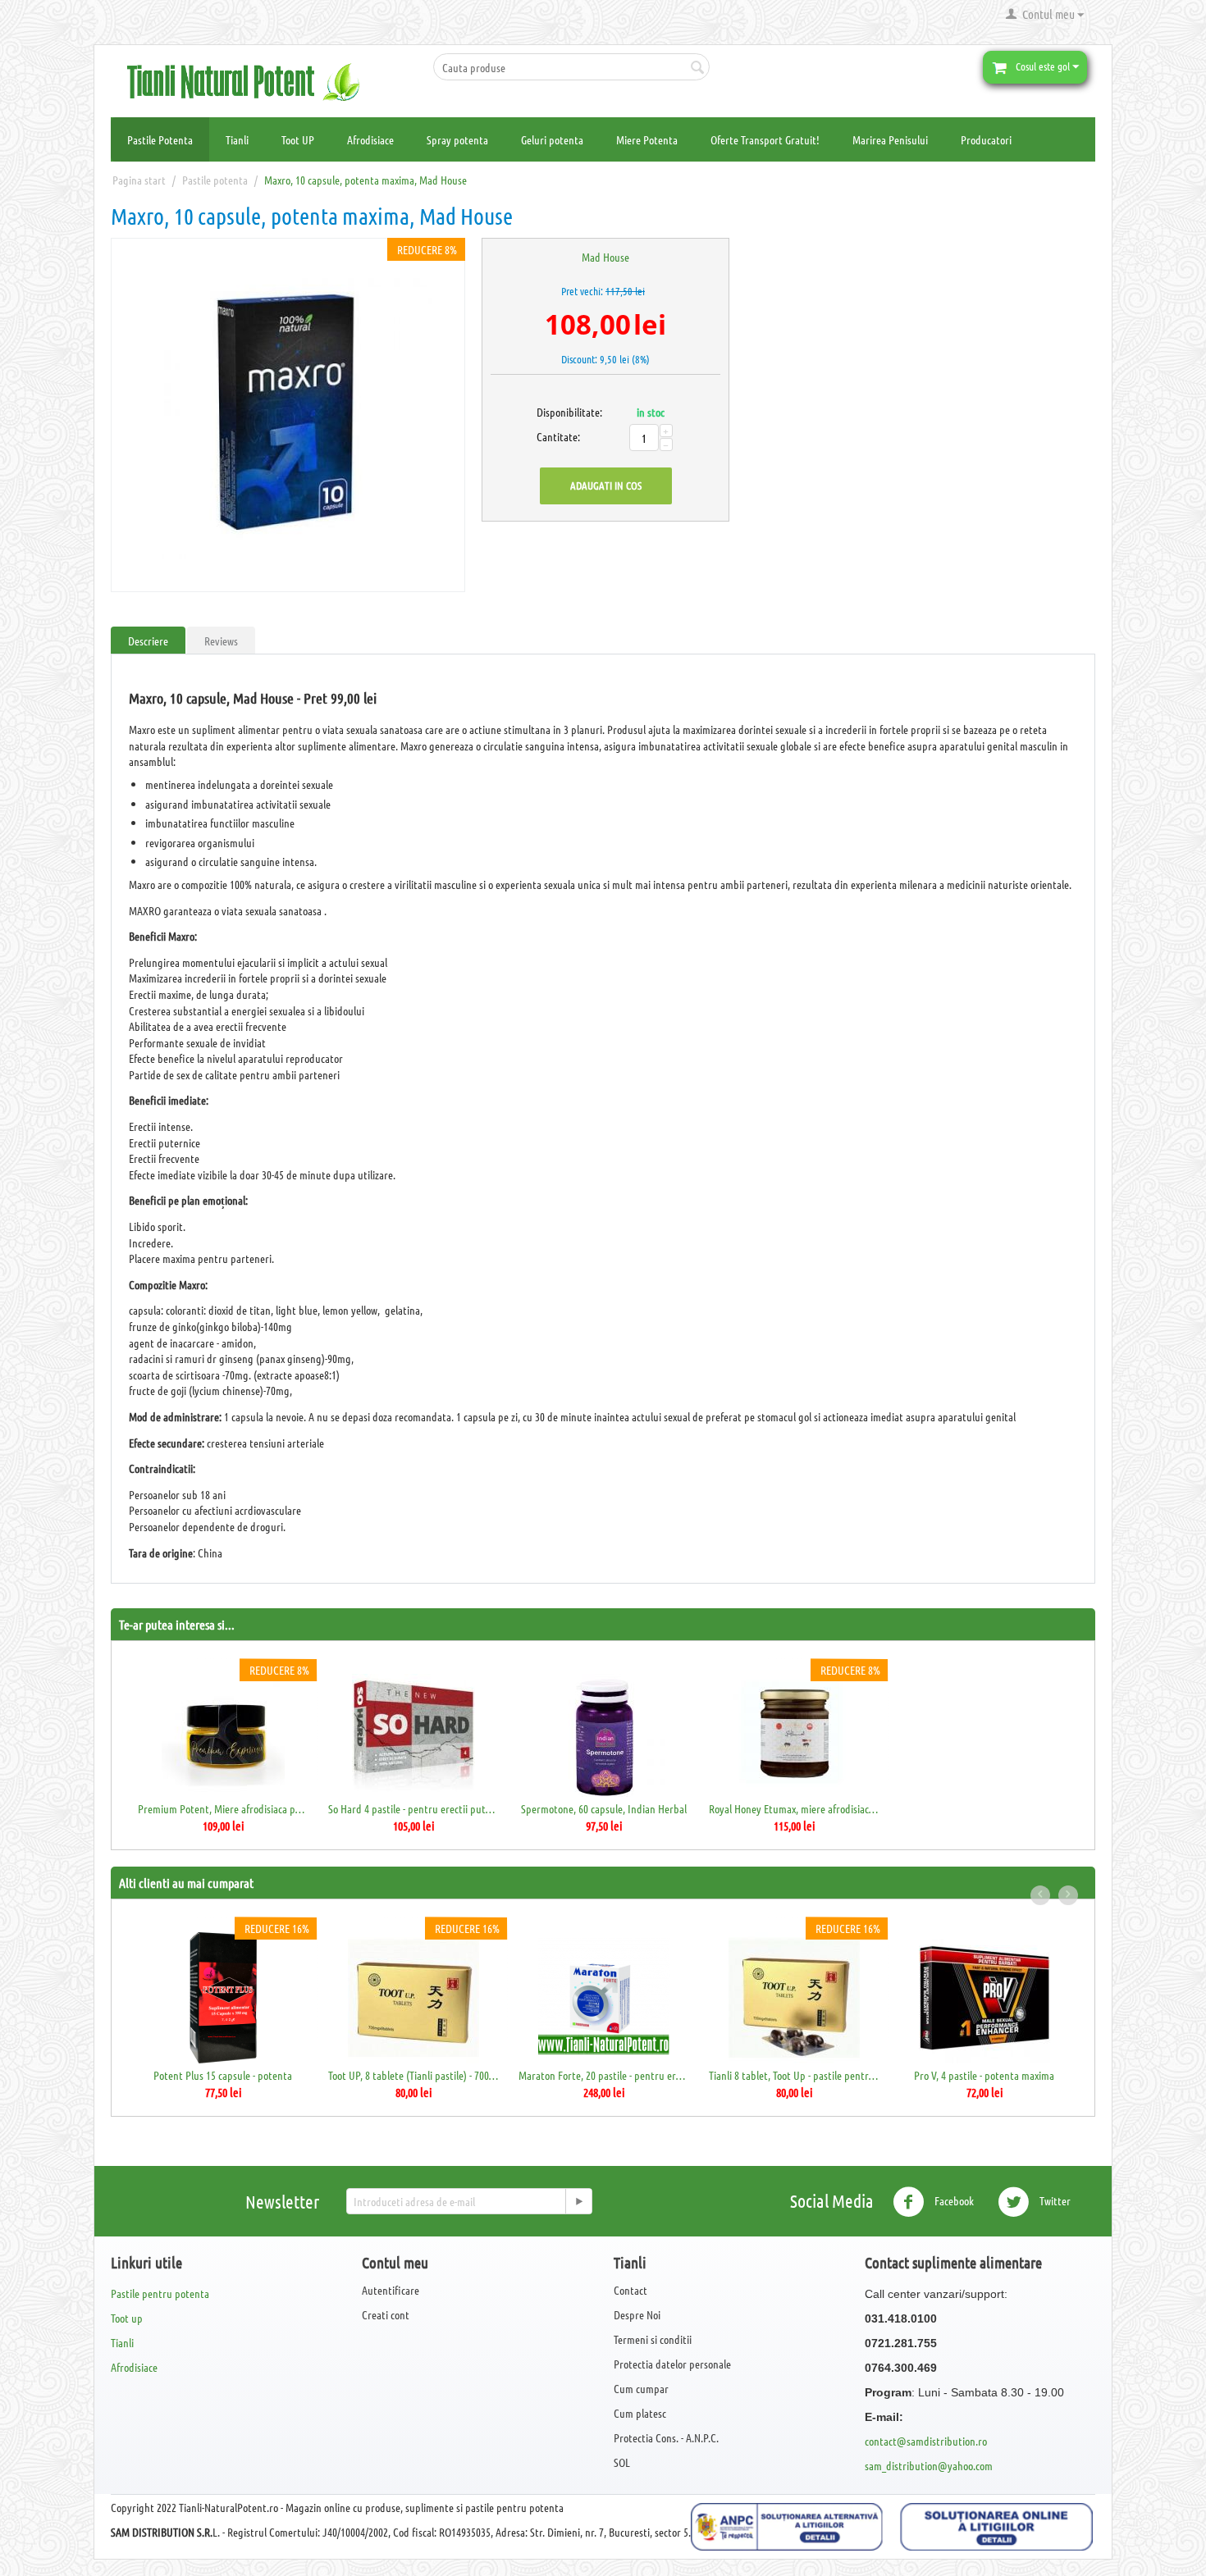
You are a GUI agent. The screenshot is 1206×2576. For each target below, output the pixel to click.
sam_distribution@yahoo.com (929, 2465)
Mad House (605, 257)
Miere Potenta (647, 139)
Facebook (953, 2200)
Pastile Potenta (160, 139)
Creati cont (386, 2314)
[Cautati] (697, 68)
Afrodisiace (370, 139)
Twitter (1054, 2200)
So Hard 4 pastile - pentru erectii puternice (414, 1808)
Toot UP (298, 139)
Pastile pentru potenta (160, 2293)
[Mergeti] (578, 2201)
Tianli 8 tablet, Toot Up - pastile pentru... (795, 2075)
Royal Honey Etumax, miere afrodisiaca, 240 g (795, 1808)
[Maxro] (288, 415)
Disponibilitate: (555, 412)
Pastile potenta (215, 180)
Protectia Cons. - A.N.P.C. (666, 2437)
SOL (622, 2462)
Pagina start (139, 180)
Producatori (986, 139)
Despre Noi (637, 2314)
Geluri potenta (552, 139)
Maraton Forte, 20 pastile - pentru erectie (604, 2075)
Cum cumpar (641, 2388)
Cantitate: (555, 436)
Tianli (237, 139)
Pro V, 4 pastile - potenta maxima (984, 2075)
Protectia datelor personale (672, 2364)
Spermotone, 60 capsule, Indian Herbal (604, 1808)
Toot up (127, 2318)
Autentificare (391, 2290)
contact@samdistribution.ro (926, 2441)
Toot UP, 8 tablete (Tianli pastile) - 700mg (414, 2075)
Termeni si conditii (653, 2339)
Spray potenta (457, 139)
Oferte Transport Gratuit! (765, 139)
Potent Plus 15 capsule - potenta (223, 2075)
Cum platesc (640, 2413)
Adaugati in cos (606, 485)
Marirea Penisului (890, 139)
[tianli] (250, 80)
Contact (630, 2290)
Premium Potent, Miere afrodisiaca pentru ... (224, 1808)
